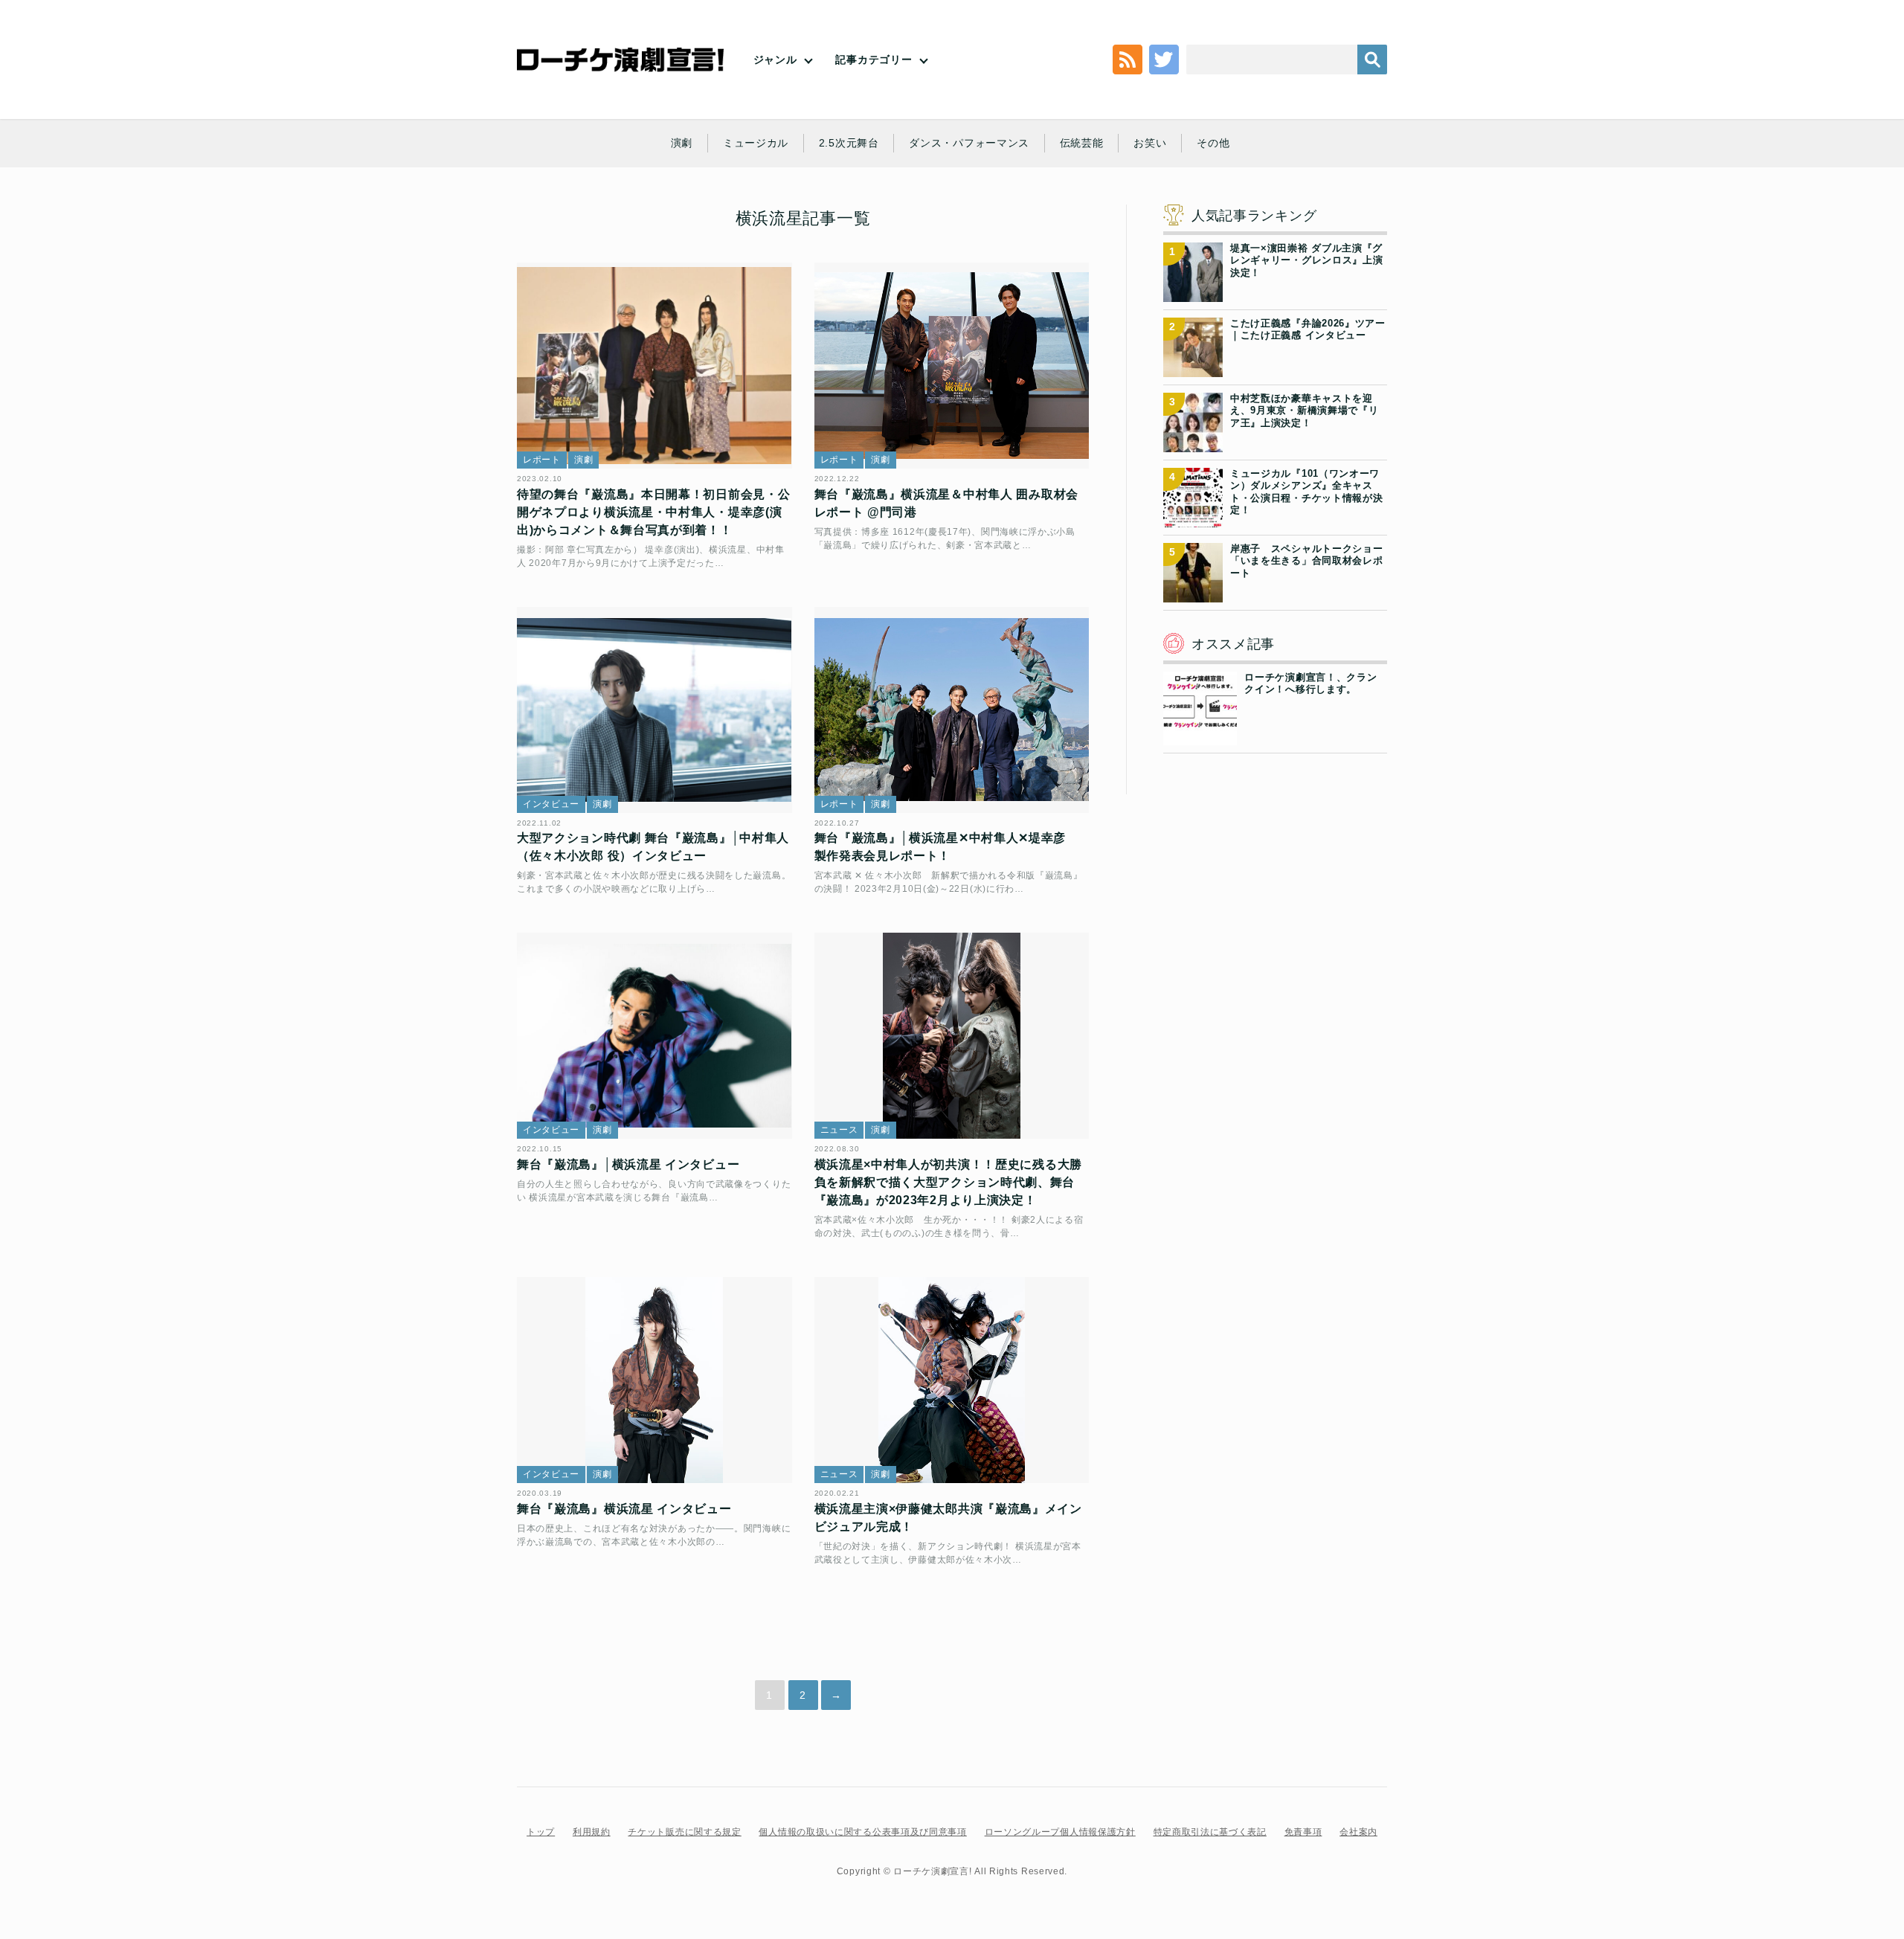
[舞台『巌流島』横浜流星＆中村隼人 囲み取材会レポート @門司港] (952, 366)
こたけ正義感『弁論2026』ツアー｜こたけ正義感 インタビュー (1308, 329)
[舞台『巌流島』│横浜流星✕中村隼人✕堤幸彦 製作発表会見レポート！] (952, 710)
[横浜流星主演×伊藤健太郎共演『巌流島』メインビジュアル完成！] (952, 1380)
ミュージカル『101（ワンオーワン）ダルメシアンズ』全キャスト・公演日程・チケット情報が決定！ (1307, 492)
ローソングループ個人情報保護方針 (1060, 1832)
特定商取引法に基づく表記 (1210, 1832)
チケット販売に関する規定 (684, 1832)
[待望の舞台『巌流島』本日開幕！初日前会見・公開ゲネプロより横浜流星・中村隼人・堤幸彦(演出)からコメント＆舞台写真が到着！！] (654, 366)
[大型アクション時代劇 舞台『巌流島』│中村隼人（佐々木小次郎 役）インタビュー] (654, 710)
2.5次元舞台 (849, 143)
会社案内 (1358, 1832)
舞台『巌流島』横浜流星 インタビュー (624, 1509)
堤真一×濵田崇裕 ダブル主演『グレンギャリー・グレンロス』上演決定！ (1307, 260)
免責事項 (1303, 1832)
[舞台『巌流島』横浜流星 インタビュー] (654, 1380)
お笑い (1150, 143)
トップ (541, 1832)
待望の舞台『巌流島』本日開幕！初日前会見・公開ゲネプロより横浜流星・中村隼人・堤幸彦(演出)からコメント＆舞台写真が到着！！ (653, 512)
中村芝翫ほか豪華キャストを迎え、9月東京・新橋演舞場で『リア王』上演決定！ (1305, 411)
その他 (1213, 143)
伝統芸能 (1082, 143)
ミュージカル (756, 143)
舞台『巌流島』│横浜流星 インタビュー (628, 1164)
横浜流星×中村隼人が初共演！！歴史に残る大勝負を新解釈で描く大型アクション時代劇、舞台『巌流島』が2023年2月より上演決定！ (948, 1182)
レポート (542, 460)
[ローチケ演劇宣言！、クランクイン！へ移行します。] (1200, 736)
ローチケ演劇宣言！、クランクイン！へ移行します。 (1310, 683)
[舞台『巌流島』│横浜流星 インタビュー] (654, 1036)
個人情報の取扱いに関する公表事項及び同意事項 (862, 1832)
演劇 (682, 143)
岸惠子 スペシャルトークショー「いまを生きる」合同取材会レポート (1307, 561)
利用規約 (592, 1832)
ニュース (839, 1130)
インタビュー (551, 804)
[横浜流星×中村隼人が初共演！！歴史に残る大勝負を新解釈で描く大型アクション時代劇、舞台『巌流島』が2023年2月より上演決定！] (952, 1036)
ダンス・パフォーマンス (969, 143)
